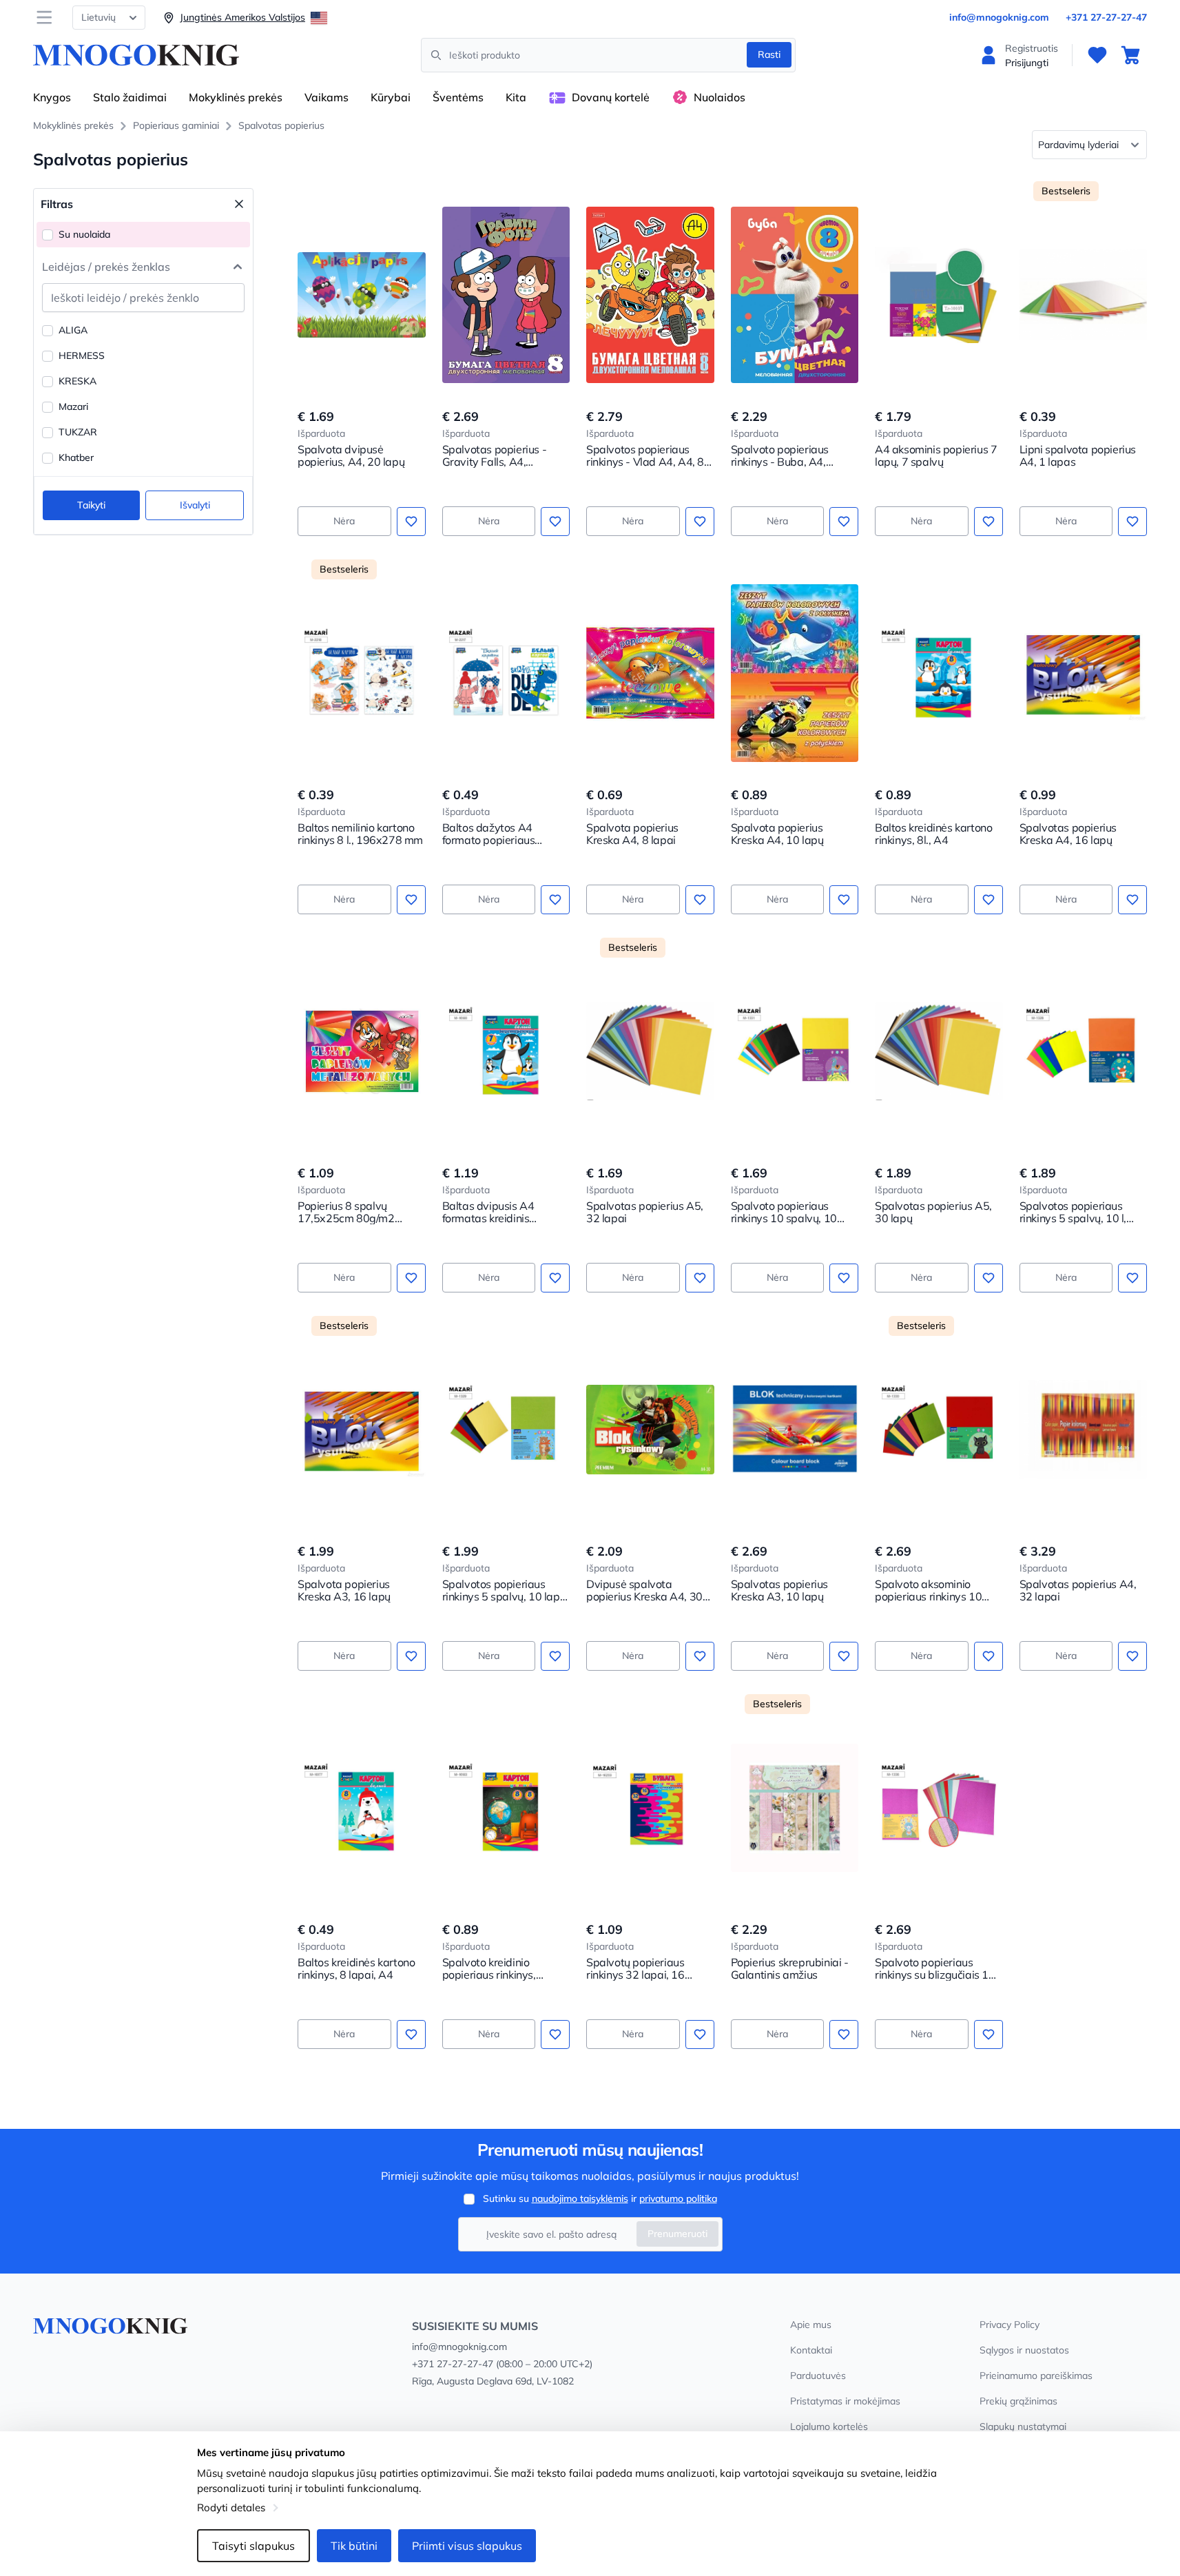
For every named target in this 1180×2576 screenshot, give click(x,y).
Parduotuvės (818, 2376)
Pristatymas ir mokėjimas (845, 2401)
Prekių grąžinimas (1018, 2401)
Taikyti (91, 505)
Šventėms (458, 97)
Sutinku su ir (600, 2198)
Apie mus (811, 2325)
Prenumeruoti (677, 2234)
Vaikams (327, 97)
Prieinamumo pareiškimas (1036, 2376)
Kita (516, 97)
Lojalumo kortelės (829, 2426)
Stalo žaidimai (130, 97)
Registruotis (1032, 48)
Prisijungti (1027, 63)
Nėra (344, 521)
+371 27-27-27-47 (1106, 17)
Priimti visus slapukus (467, 2546)
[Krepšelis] (1130, 55)
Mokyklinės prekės (236, 97)
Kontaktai (811, 2350)
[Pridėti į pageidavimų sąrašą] (411, 522)
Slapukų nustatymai (1023, 2426)
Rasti (769, 54)
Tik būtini (354, 2546)
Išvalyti (195, 505)
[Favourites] (1097, 55)
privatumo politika (678, 2198)
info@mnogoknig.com (999, 17)
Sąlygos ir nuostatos (1024, 2350)
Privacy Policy (1010, 2325)
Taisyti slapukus (253, 2546)
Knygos (52, 97)
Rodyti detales (231, 2507)
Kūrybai (391, 97)
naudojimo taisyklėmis (580, 2198)
